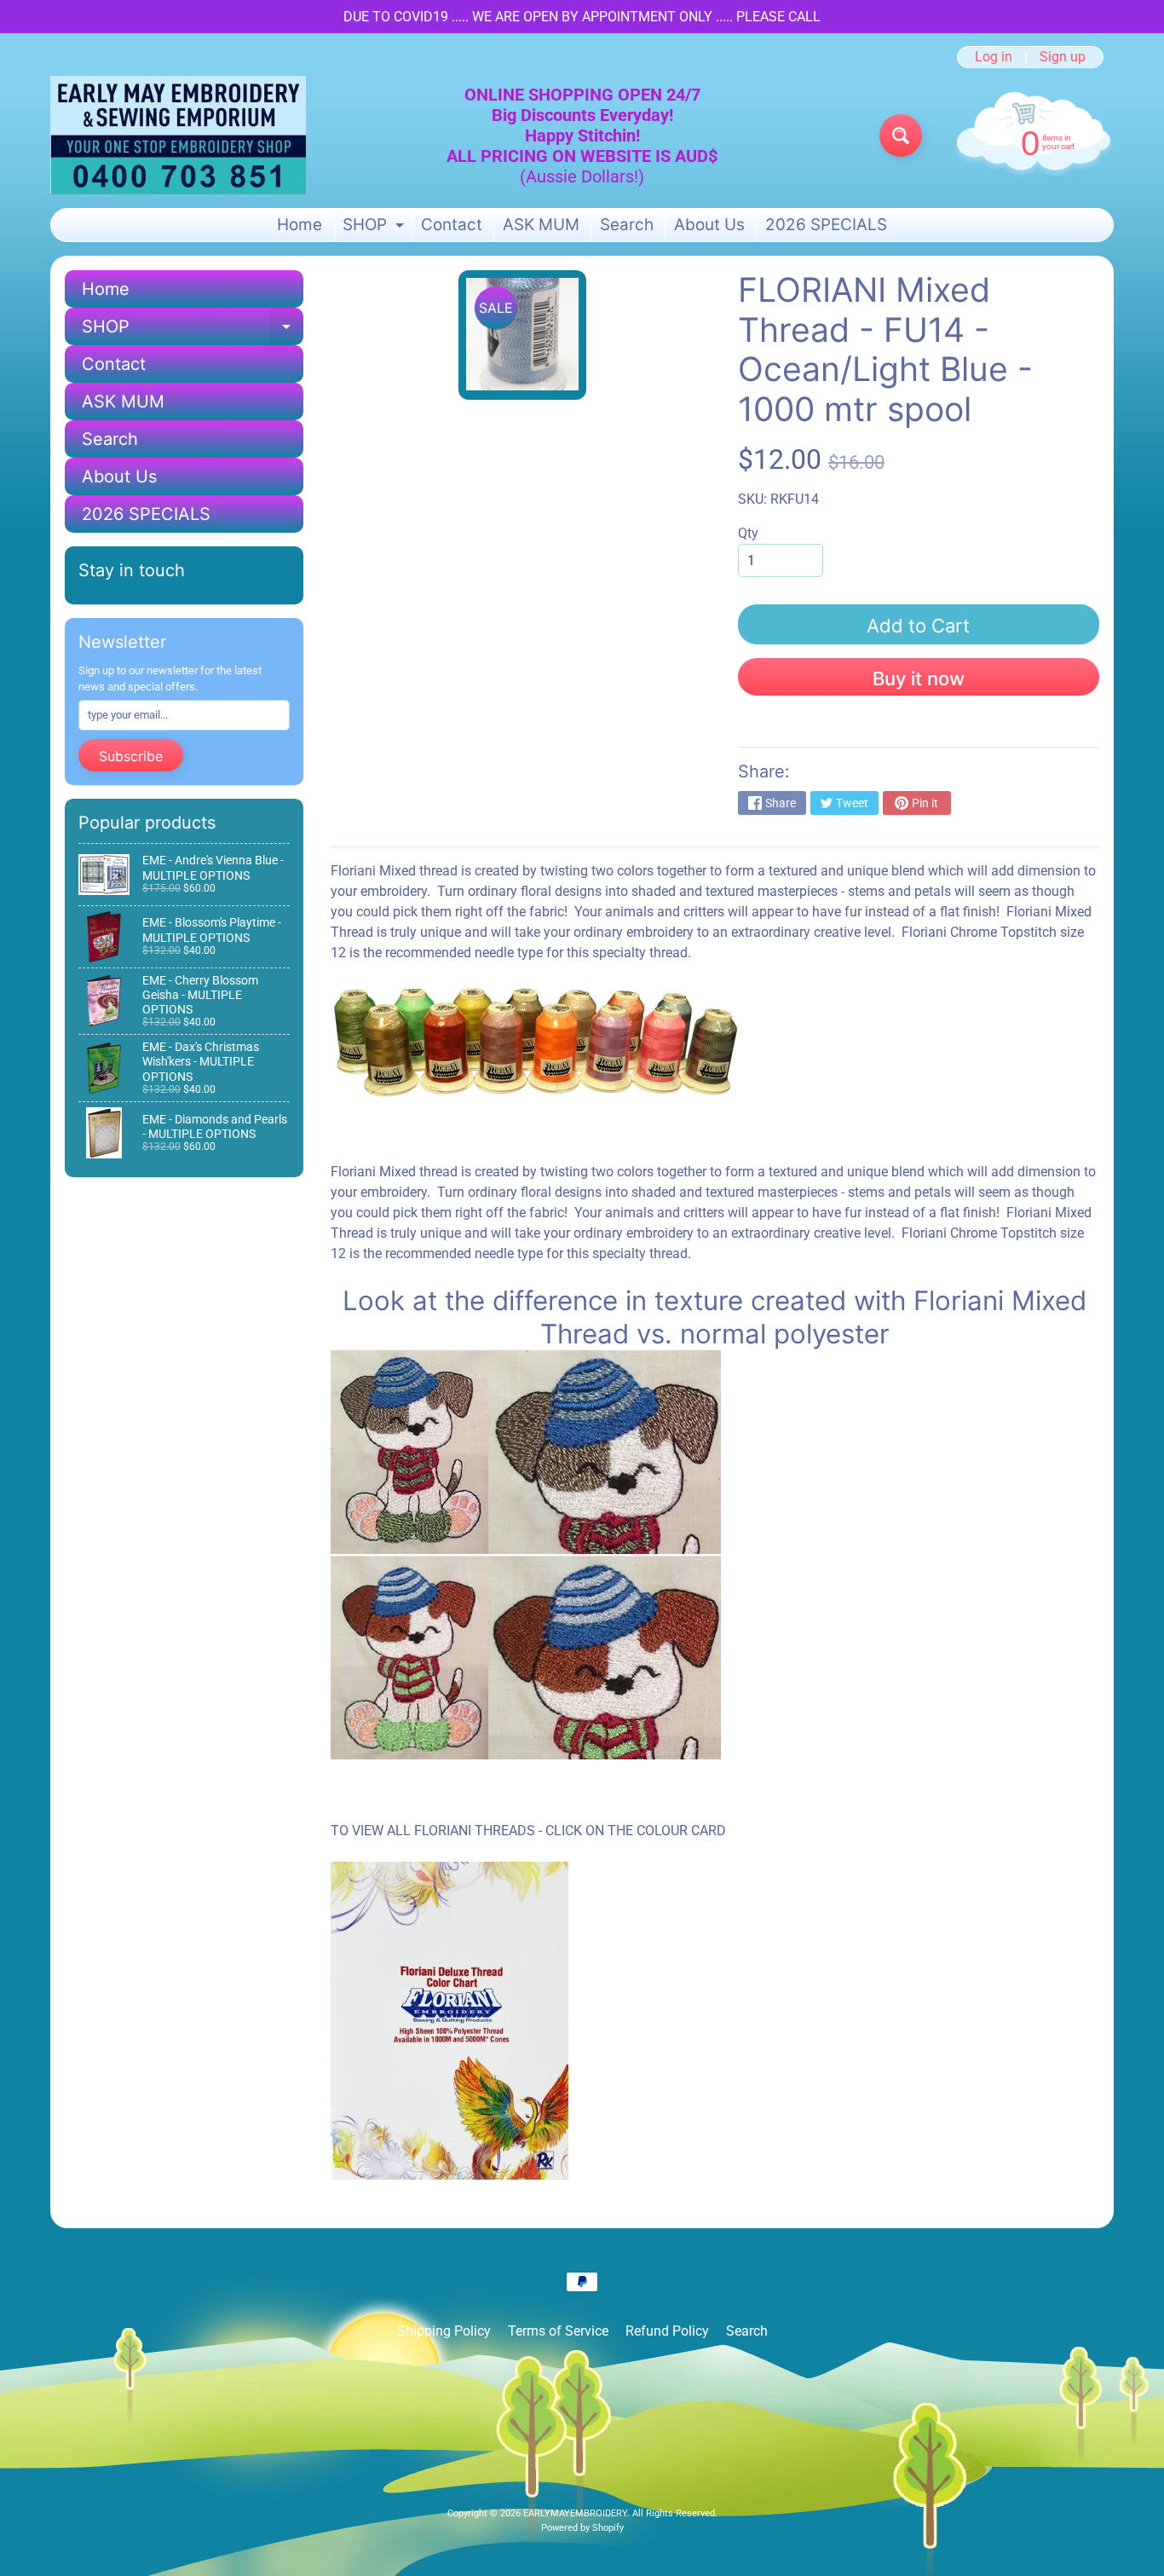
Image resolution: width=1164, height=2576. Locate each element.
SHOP (375, 228)
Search (627, 225)
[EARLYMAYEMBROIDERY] (178, 135)
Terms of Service (558, 2331)
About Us (709, 225)
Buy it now (919, 679)
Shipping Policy (444, 2331)
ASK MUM (541, 225)
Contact (452, 225)
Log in (994, 57)
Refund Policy (667, 2331)
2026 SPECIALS (826, 225)
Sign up (1063, 57)
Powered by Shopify (582, 2528)
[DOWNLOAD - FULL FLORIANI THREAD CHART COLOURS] (449, 2169)
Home (300, 225)
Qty (748, 533)
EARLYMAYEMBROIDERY (575, 2513)
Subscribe (131, 756)
